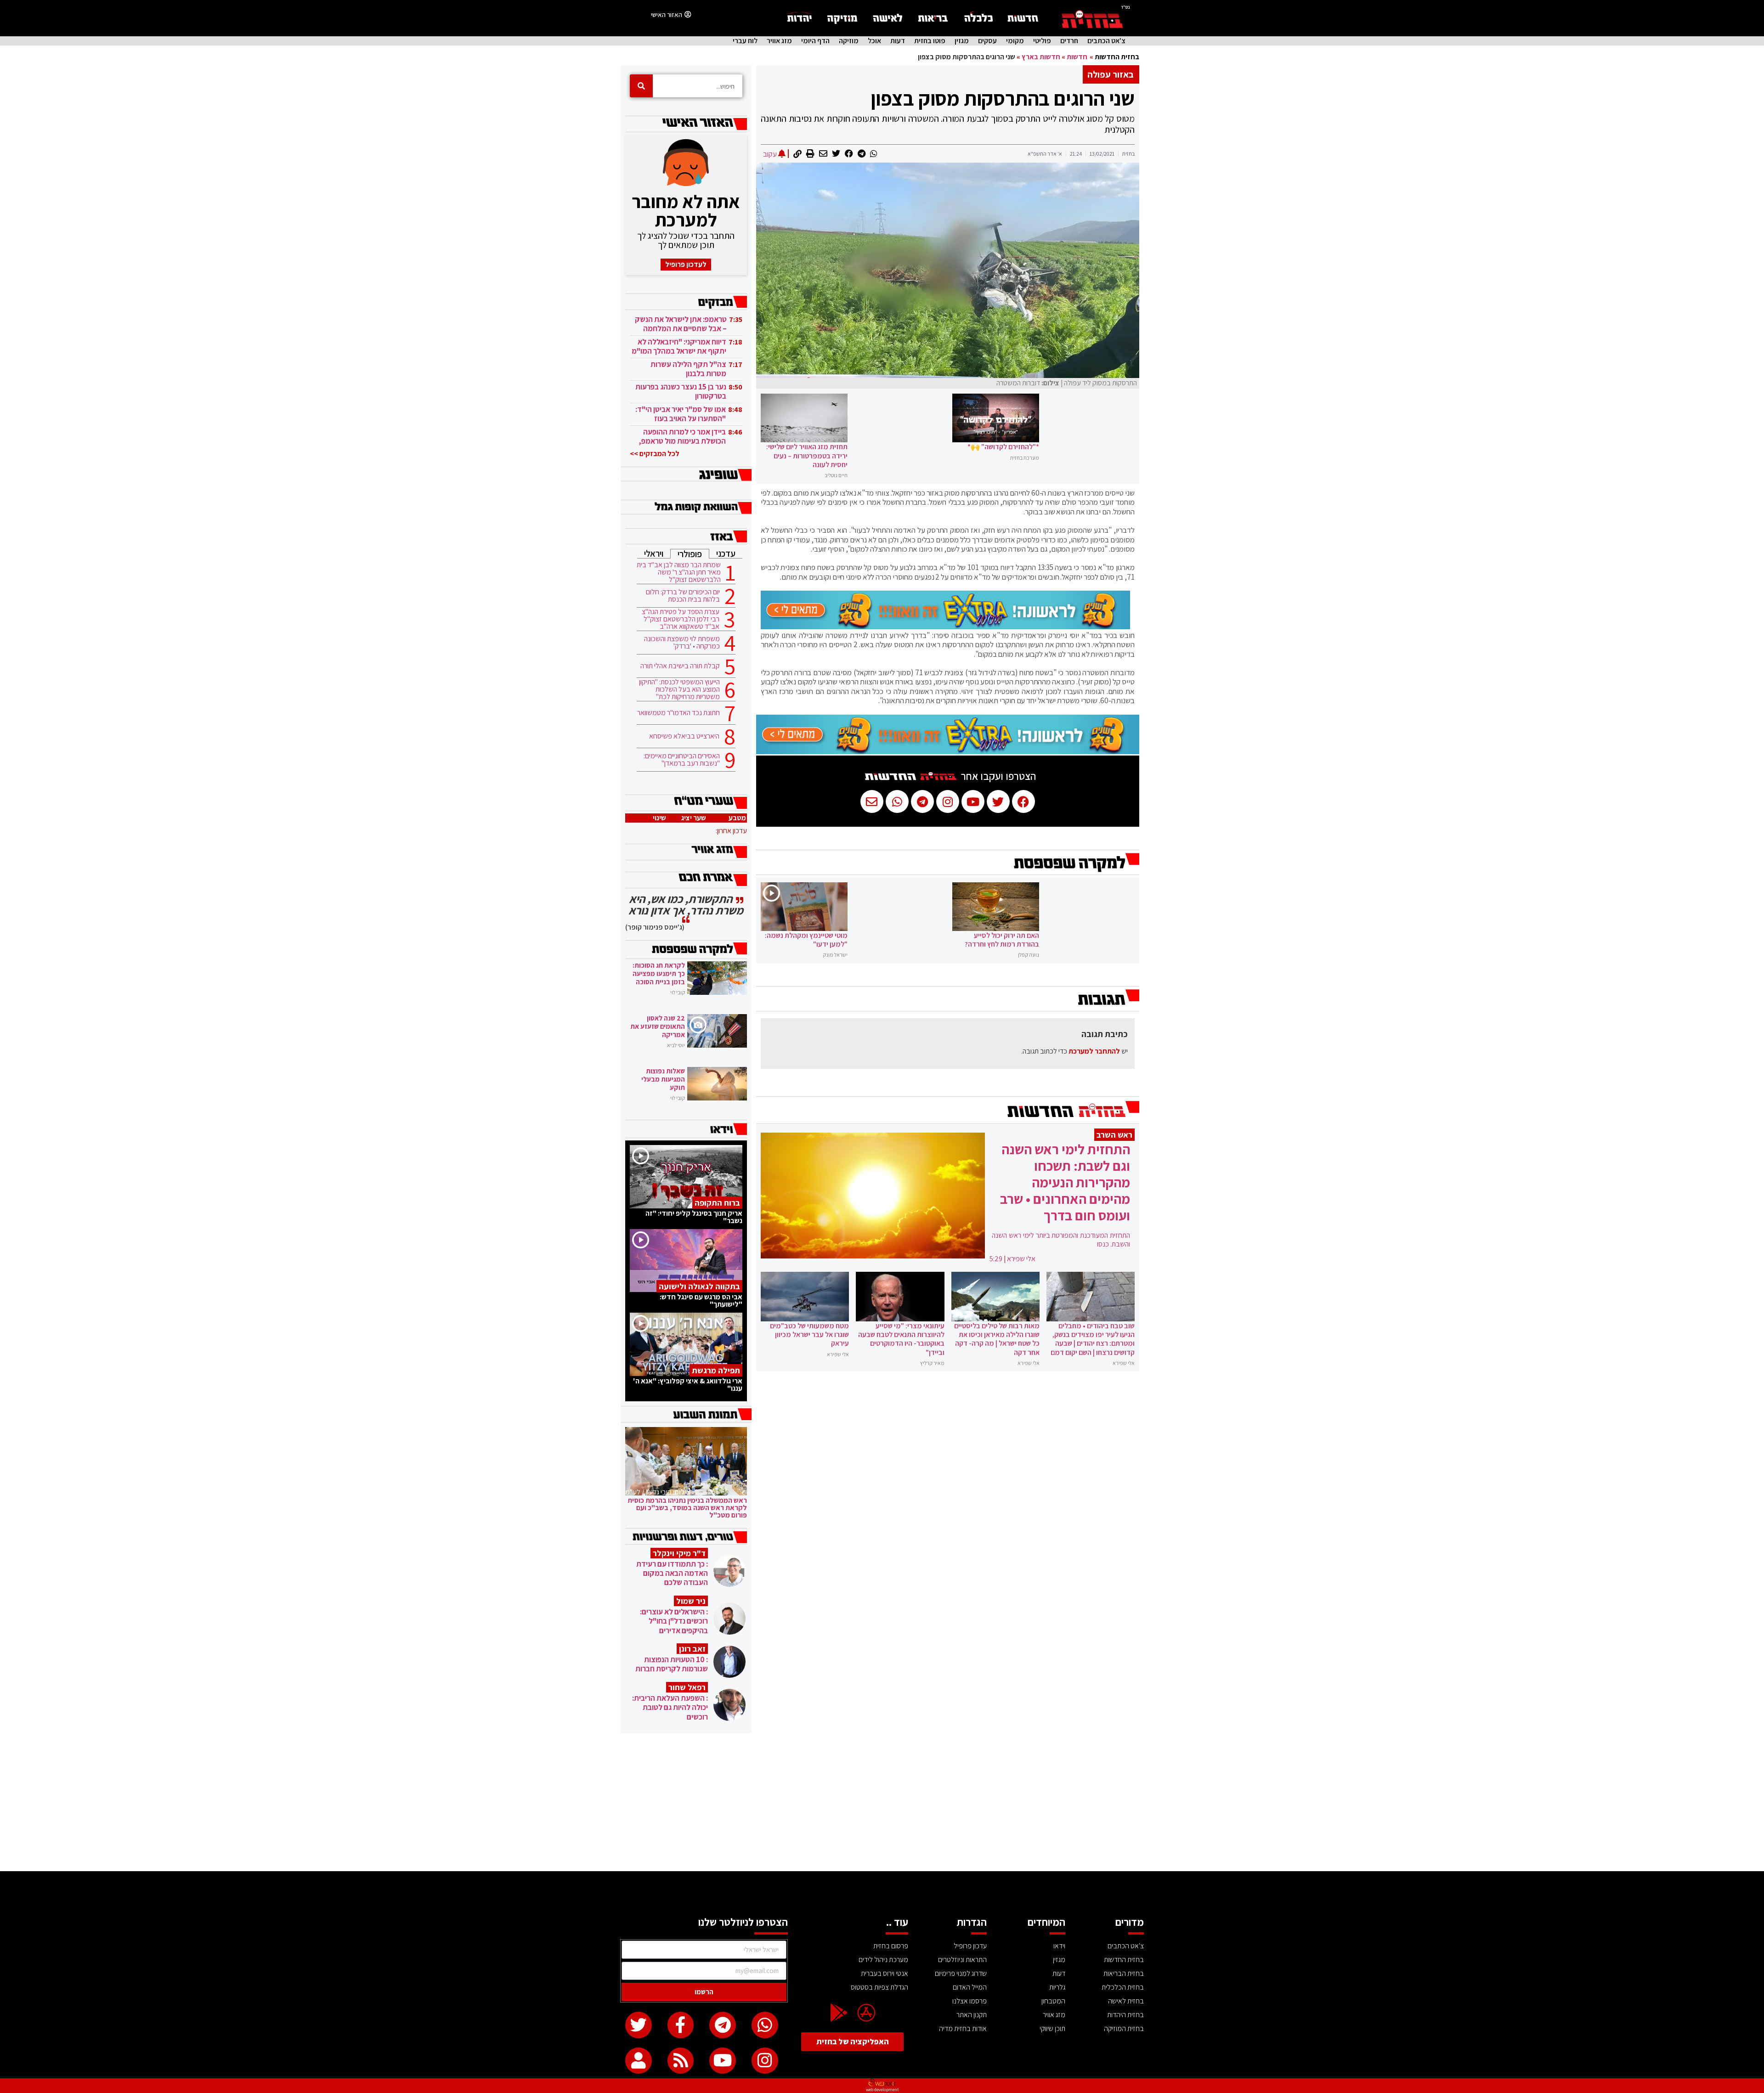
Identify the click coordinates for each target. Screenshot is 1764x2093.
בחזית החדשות (1117, 57)
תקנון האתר (972, 2015)
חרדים (1069, 41)
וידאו (1059, 1946)
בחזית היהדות (1125, 2015)
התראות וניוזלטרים (962, 1960)
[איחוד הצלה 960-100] (945, 626)
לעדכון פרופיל (686, 264)
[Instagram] (765, 2061)
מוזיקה (849, 41)
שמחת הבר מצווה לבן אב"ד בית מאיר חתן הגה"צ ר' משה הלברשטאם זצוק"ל (679, 572)
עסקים (987, 41)
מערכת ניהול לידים (883, 1960)
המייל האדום (970, 1987)
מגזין (962, 41)
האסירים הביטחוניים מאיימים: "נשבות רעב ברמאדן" (682, 760)
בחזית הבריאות (1124, 1973)
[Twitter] (639, 2025)
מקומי (1015, 41)
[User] (639, 2061)
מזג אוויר (779, 41)
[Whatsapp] (765, 2025)
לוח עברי (745, 41)
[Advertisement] (882, 1802)
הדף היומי (815, 41)
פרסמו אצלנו (970, 2001)
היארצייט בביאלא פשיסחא (684, 736)
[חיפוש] (641, 86)
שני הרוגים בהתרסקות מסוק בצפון (1003, 98)
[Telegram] (723, 2025)
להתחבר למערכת (1094, 1051)
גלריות (1057, 1987)
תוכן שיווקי (1052, 2028)
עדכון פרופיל (970, 1946)
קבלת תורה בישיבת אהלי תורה (680, 666)
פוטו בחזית (930, 41)
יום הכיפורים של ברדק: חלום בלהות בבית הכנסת (683, 596)
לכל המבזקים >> (655, 454)
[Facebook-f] (681, 2025)
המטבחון (1053, 2001)
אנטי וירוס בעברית (885, 1973)
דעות (898, 41)
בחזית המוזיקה (1124, 2028)
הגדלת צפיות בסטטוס (879, 1987)
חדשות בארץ (1041, 57)
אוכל (874, 41)
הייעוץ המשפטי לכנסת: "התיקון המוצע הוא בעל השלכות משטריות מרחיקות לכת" (679, 689)
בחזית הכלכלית (1123, 1987)
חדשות (1077, 57)
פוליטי (1042, 41)
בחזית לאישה (1126, 2001)
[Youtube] (723, 2061)
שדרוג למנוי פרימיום (961, 1973)
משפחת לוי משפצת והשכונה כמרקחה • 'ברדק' (682, 643)
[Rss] (681, 2061)
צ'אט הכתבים (1106, 41)
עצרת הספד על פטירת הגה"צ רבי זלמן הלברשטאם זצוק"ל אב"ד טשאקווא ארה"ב (681, 619)
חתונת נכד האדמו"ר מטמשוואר (678, 713)
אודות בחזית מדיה (963, 2028)
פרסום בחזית (891, 1946)
